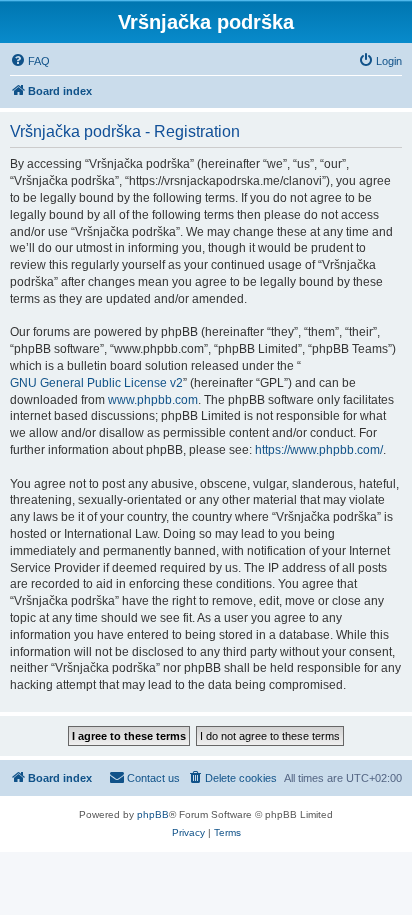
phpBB (153, 814)
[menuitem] (30, 61)
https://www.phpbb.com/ (319, 450)
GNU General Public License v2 (96, 383)
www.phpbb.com (153, 400)
